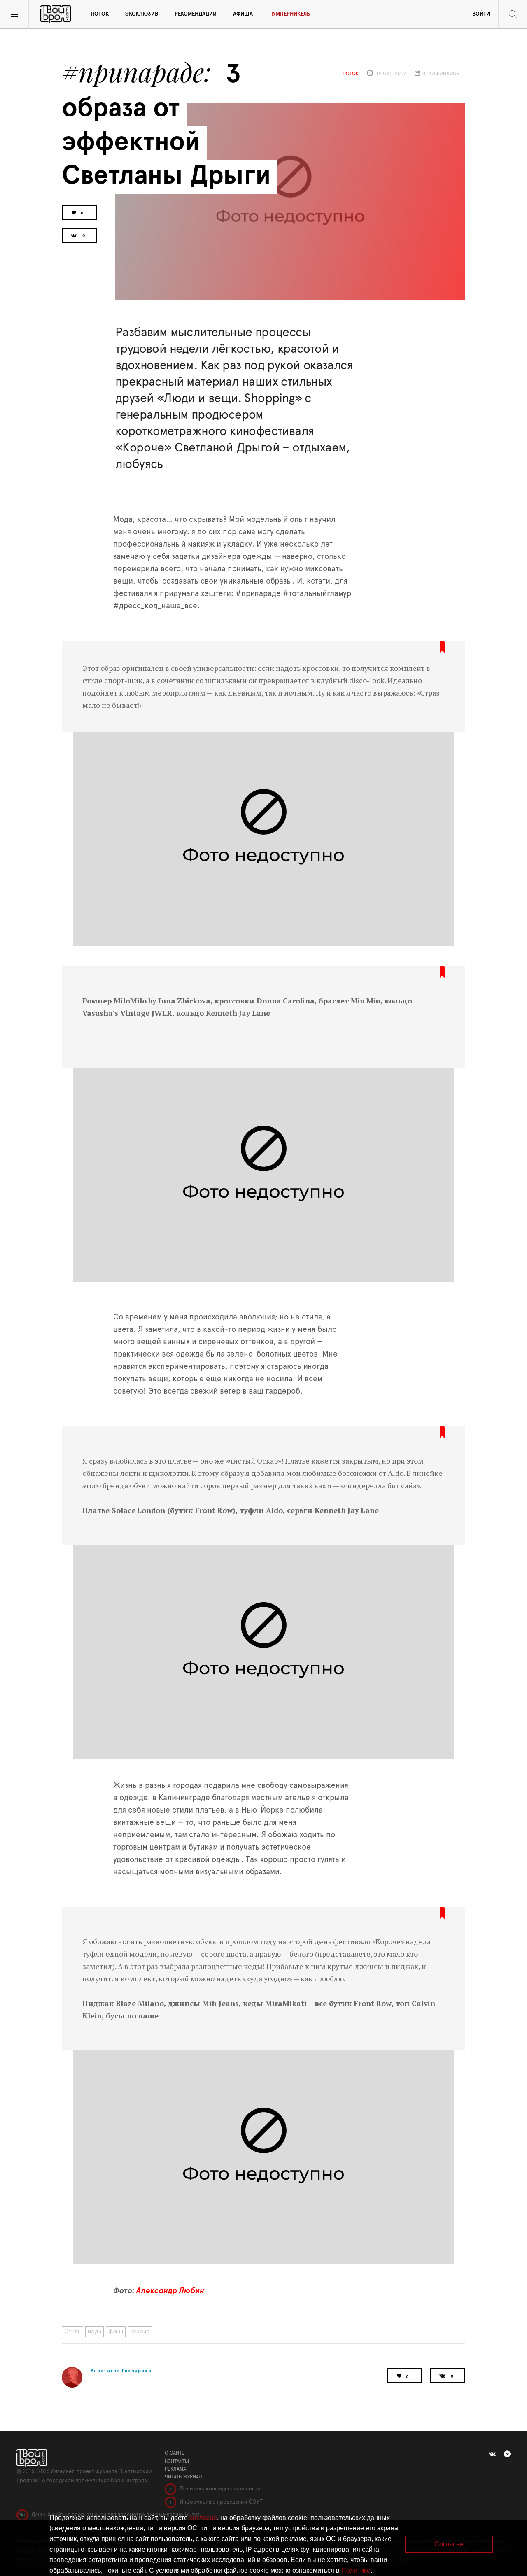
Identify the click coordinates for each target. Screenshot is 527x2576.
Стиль (72, 2332)
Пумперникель (290, 14)
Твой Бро (56, 14)
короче (140, 2332)
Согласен (449, 2544)
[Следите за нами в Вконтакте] (492, 2454)
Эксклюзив (142, 14)
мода (94, 2332)
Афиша (243, 14)
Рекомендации (196, 14)
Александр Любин (170, 2291)
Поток (100, 14)
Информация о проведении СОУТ (220, 2502)
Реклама (175, 2469)
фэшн (116, 2332)
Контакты (177, 2461)
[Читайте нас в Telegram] (507, 2454)
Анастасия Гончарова (121, 2370)
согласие (203, 2518)
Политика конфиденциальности (219, 2489)
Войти (481, 14)
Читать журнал (183, 2477)
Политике (356, 2570)
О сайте (175, 2453)
